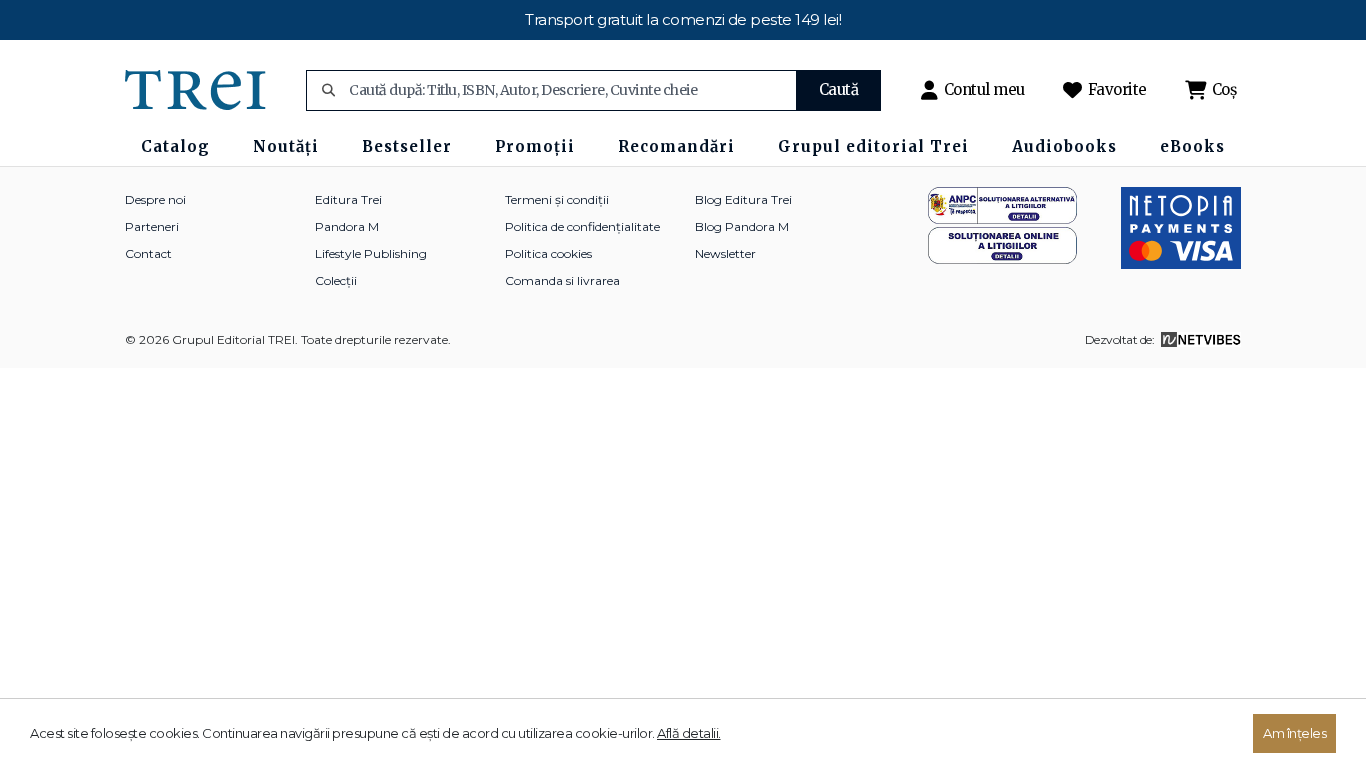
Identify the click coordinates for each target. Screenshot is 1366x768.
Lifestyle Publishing (371, 253)
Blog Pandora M (742, 226)
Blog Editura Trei (743, 199)
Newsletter (725, 253)
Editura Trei (348, 199)
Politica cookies (548, 253)
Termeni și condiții (557, 199)
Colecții (336, 280)
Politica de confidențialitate (582, 226)
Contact (148, 253)
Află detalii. (689, 733)
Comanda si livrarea (562, 280)
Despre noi (155, 199)
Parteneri (152, 226)
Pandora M (347, 226)
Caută (839, 89)
